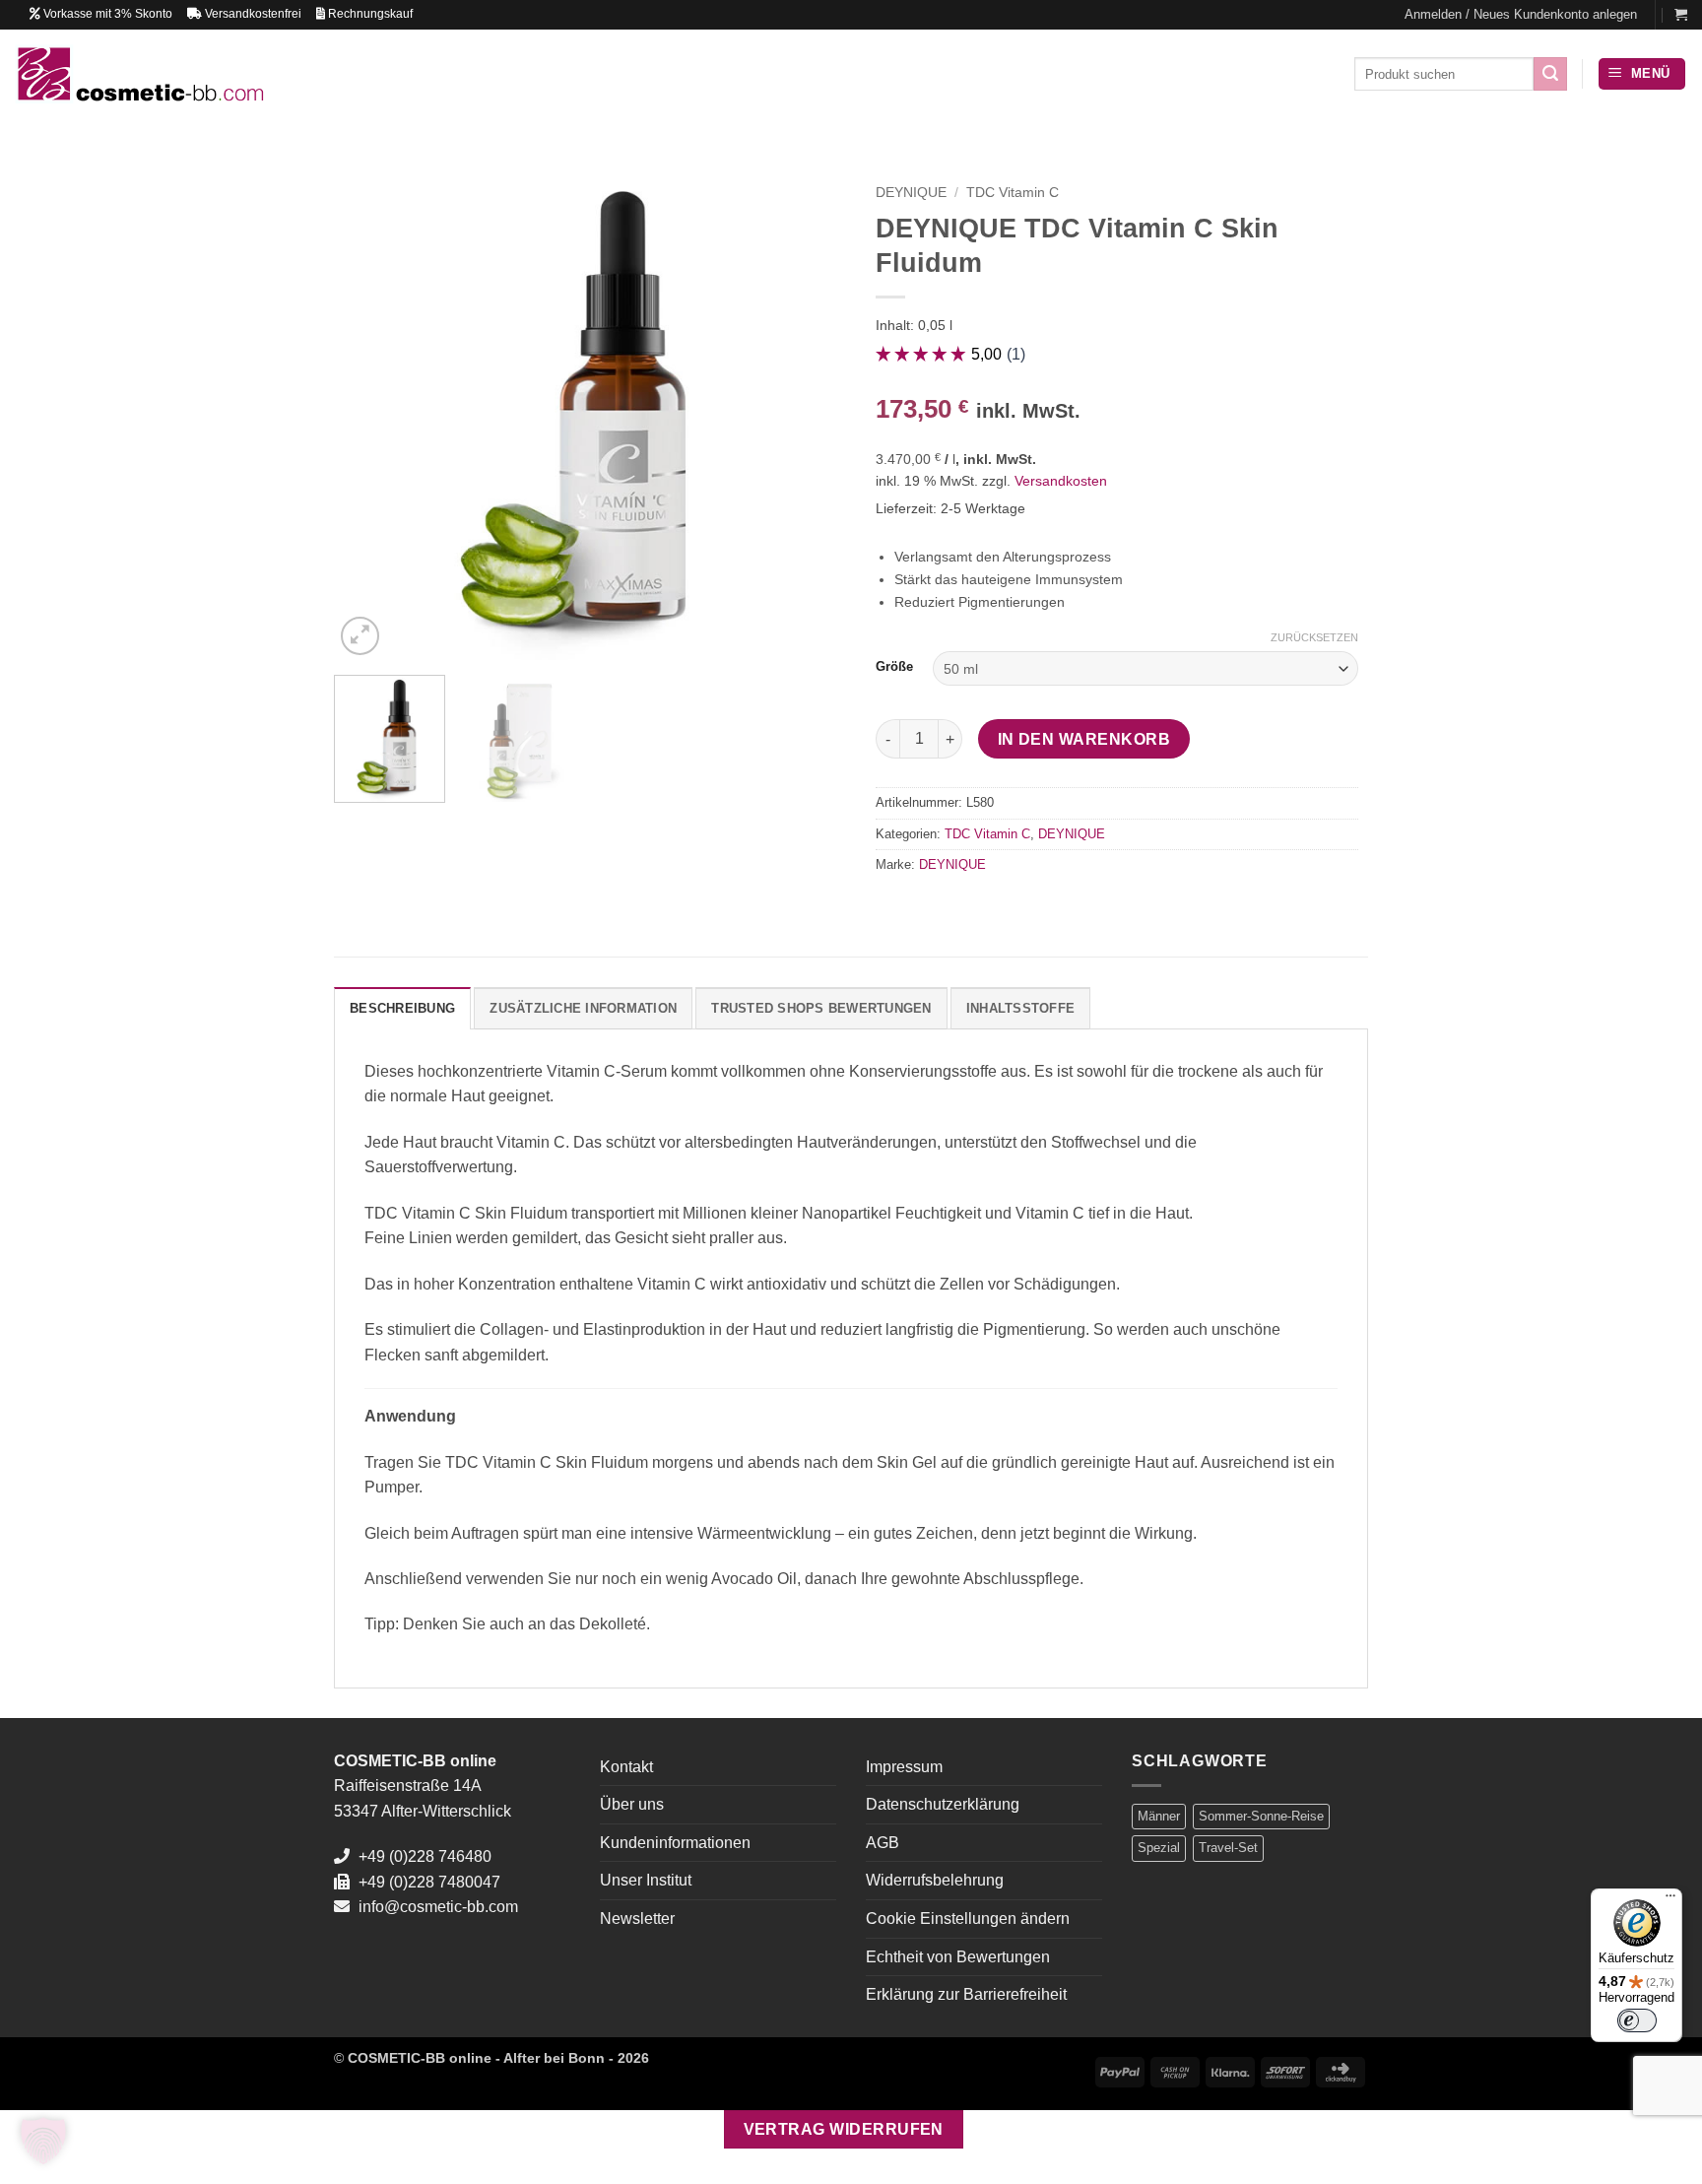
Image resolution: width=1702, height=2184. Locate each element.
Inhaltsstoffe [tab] (1020, 1008)
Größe (894, 667)
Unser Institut (646, 1880)
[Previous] (368, 409)
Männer (1159, 1816)
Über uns (632, 1804)
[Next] (802, 409)
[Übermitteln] (1550, 74)
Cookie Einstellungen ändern (968, 1919)
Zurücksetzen (1314, 637)
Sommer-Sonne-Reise (1261, 1816)
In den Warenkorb (1084, 739)
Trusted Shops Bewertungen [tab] (821, 1008)
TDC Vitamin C (1013, 193)
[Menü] (1670, 1900)
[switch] (1637, 2020)
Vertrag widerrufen (844, 2129)
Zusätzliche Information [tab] (583, 1008)
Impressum (904, 1767)
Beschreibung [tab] (402, 1008)
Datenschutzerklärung (943, 1804)
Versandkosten (1061, 481)
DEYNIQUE (911, 193)
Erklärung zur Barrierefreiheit (966, 1994)
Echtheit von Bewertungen (958, 1957)
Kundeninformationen (675, 1843)
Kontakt (626, 1767)
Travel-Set (1228, 1848)
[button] (1521, 15)
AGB (883, 1843)
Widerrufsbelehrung (935, 1880)
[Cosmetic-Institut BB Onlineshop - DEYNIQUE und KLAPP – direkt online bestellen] (139, 73)
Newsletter (637, 1919)
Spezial (1159, 1848)
